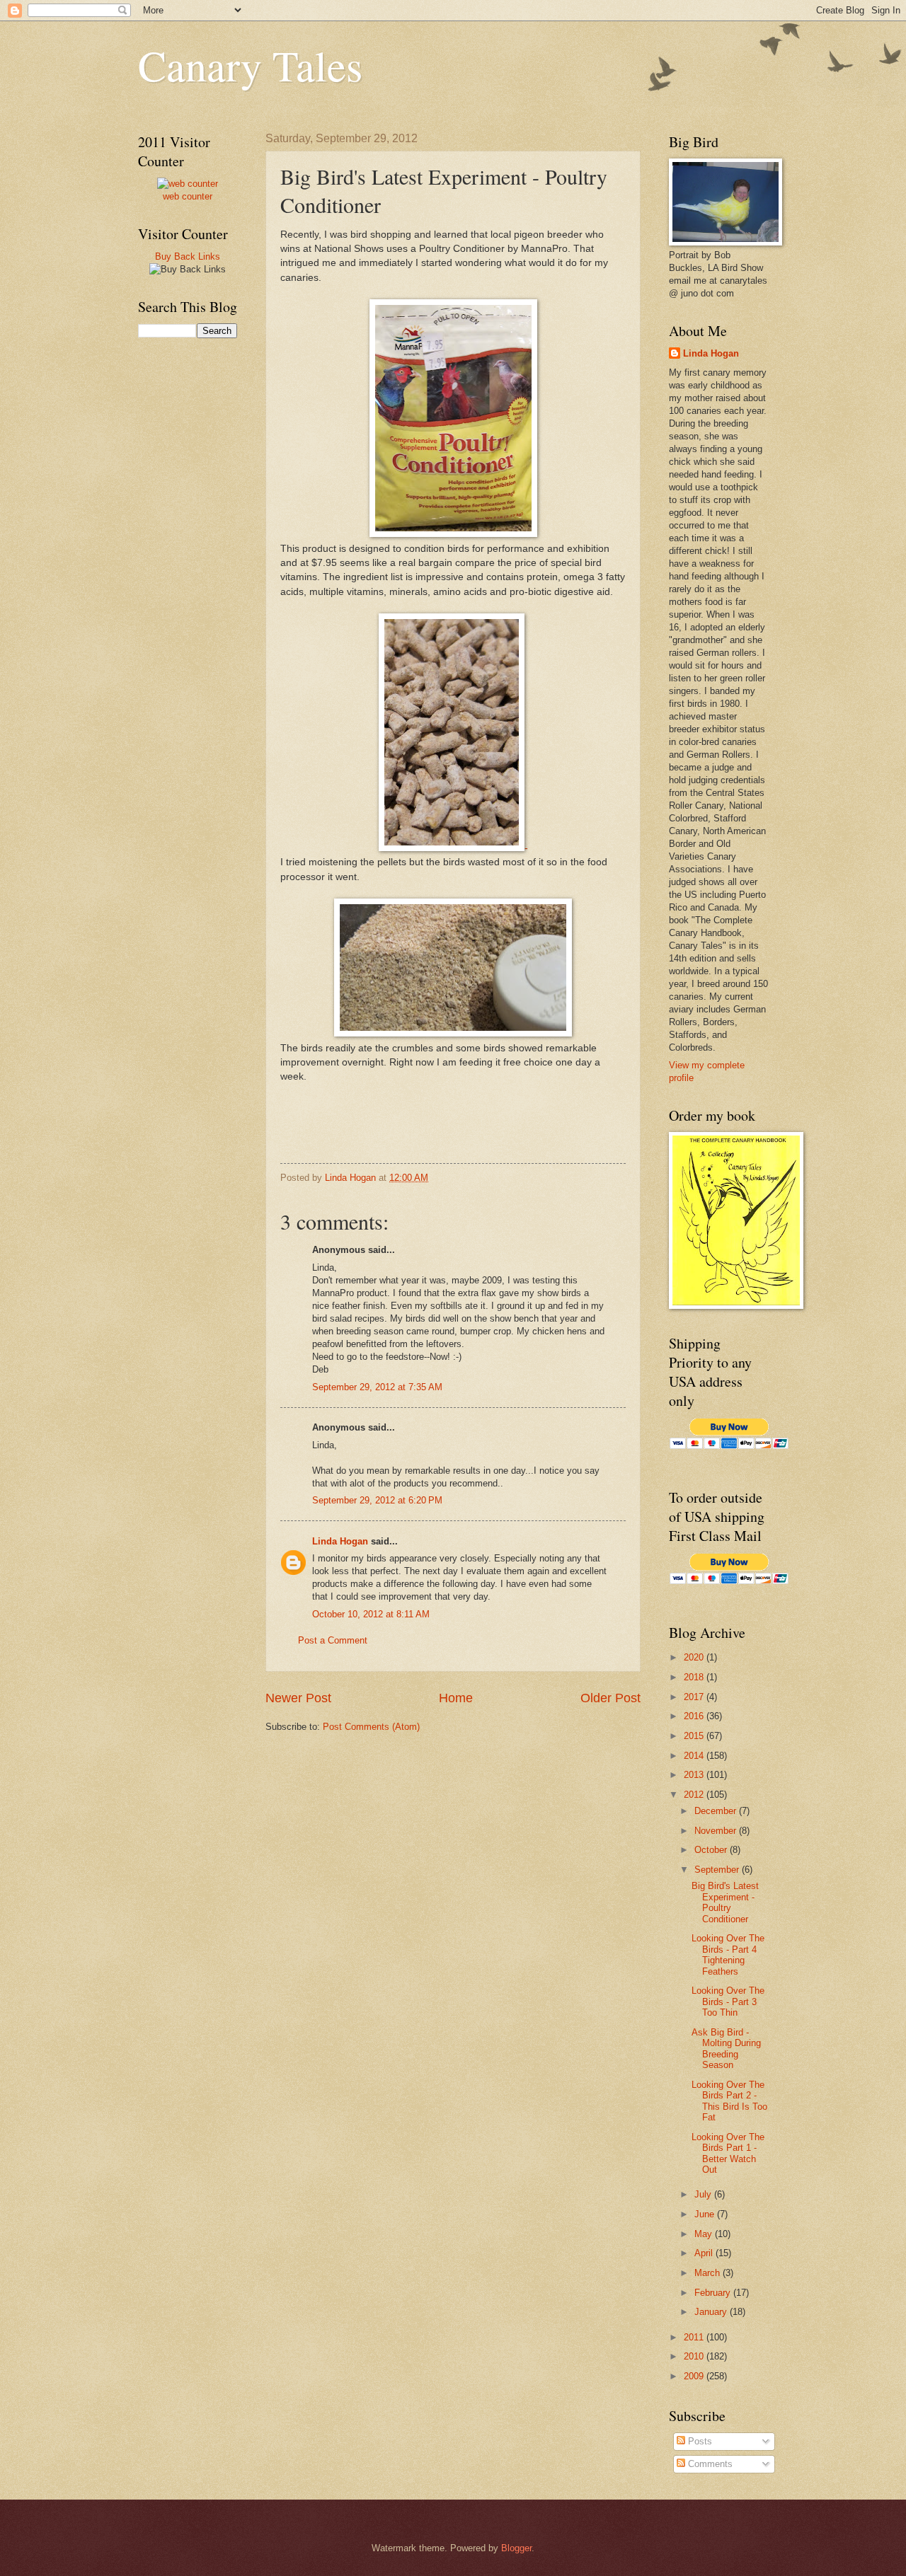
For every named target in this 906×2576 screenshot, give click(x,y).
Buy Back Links (188, 256)
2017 (695, 1697)
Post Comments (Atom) (371, 1727)
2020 (695, 1657)
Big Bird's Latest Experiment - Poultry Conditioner (725, 1902)
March (709, 2273)
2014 (695, 1756)
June (706, 2214)
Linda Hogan (340, 1541)
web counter (188, 196)
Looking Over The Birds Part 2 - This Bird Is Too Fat (729, 2101)
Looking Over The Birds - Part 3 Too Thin (728, 2002)
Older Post (610, 1698)
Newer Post (298, 1698)
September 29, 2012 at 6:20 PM (377, 1500)
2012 (695, 1795)
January (712, 2312)
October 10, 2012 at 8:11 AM (371, 1614)
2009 (695, 2376)
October (712, 1850)
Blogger (516, 2548)
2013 (695, 1775)
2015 (695, 1736)
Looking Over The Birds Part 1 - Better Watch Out (728, 2153)
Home (456, 1698)
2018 (695, 1677)
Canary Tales (250, 65)
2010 (695, 2356)
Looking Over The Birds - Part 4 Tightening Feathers (728, 1954)
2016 (695, 1716)
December (717, 1811)
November (717, 1831)
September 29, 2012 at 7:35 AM (377, 1387)
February (714, 2293)
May (705, 2234)
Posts (699, 2441)
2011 (695, 2337)
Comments (709, 2464)
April (705, 2253)
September (718, 1870)
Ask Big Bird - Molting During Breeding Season (726, 2049)
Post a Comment (333, 1640)
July (704, 2194)
